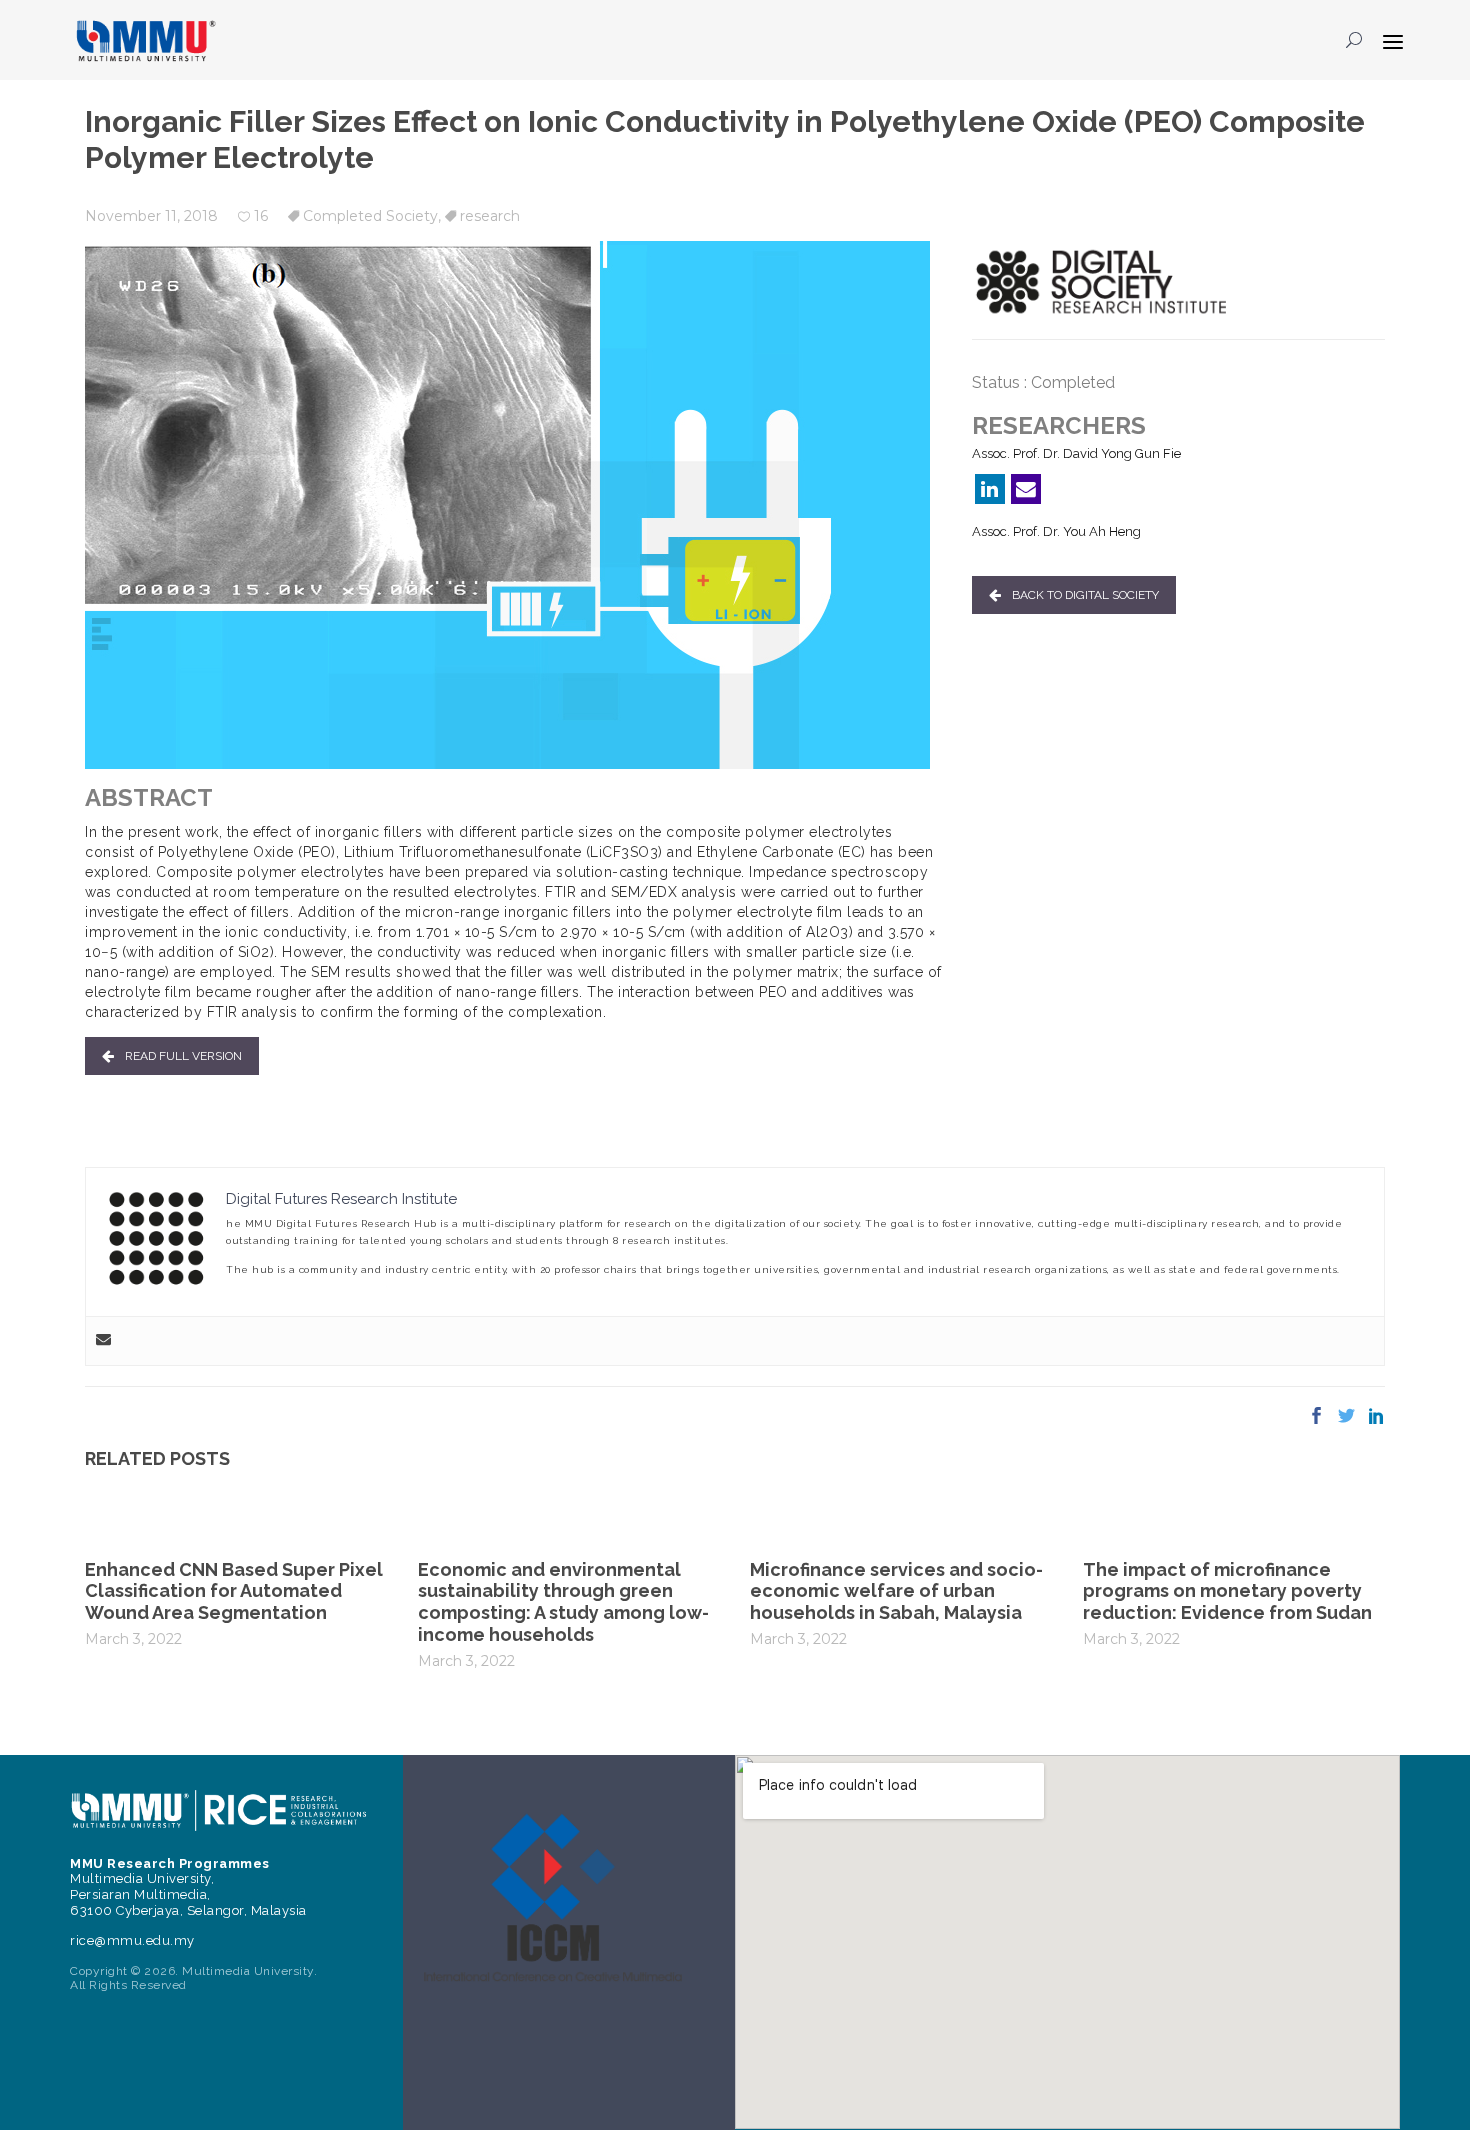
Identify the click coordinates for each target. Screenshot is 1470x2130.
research (490, 216)
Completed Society (370, 216)
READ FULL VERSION (183, 1056)
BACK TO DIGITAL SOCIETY (1085, 595)
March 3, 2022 (133, 1639)
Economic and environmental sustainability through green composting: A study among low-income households (563, 1602)
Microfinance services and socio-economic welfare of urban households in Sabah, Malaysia (896, 1591)
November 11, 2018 (151, 216)
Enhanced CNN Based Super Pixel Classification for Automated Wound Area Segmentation (234, 1591)
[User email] (103, 1341)
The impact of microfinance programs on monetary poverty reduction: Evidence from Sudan (1227, 1591)
